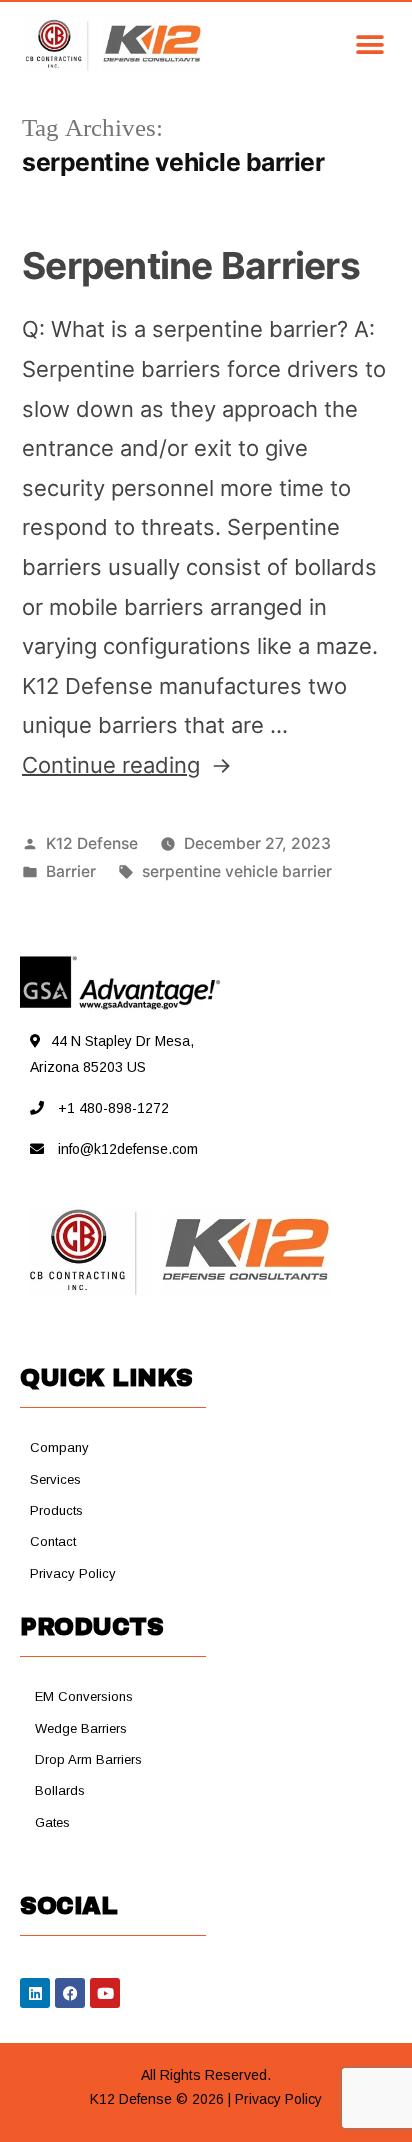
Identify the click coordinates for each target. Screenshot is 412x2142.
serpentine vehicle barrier (237, 871)
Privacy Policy (278, 2099)
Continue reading (127, 765)
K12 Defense (92, 843)
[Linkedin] (35, 1993)
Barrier (71, 871)
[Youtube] (105, 1993)
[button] (299, 44)
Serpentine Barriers (191, 265)
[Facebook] (70, 1993)
